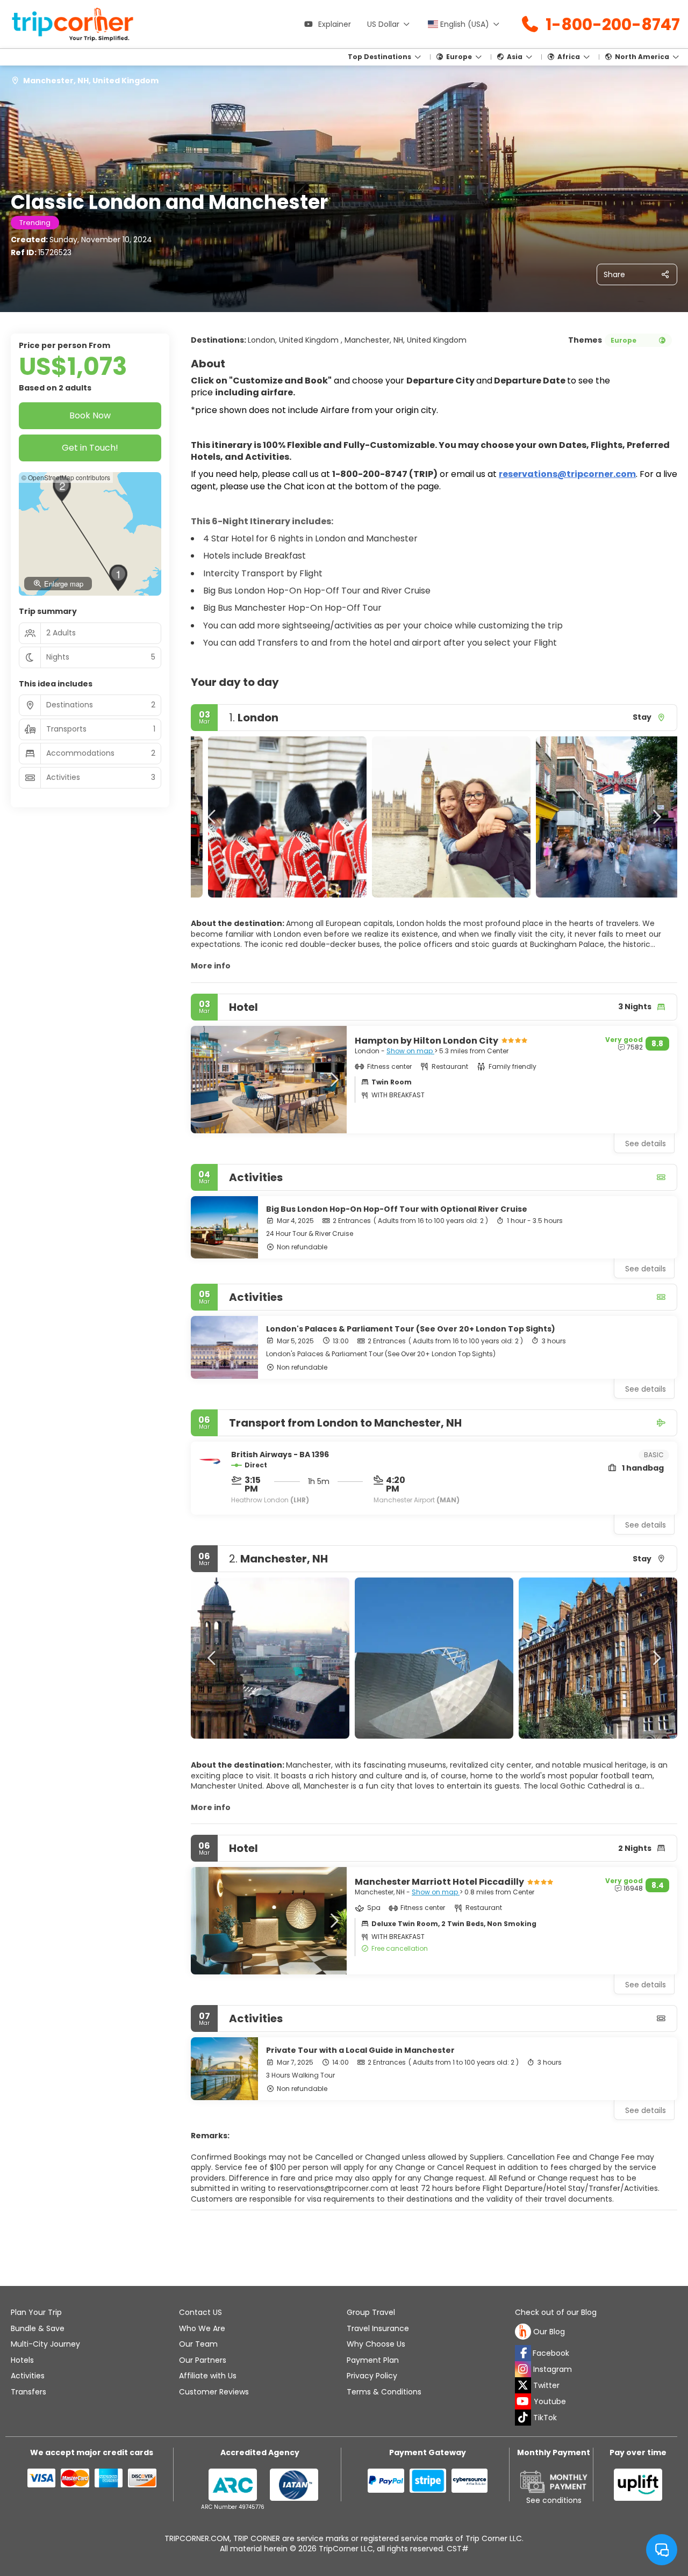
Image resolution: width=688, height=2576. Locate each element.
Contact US (200, 2312)
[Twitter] (523, 2385)
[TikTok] (523, 2418)
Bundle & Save (38, 2328)
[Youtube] (523, 2401)
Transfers (28, 2392)
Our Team (198, 2344)
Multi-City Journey (45, 2344)
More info (211, 966)
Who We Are (202, 2328)
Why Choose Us (376, 2344)
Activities (28, 2376)
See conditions (554, 2500)
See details (646, 1269)
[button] (212, 817)
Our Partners (203, 2360)
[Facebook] (523, 2353)
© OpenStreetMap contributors (66, 477)
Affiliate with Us (208, 2376)
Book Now (90, 415)
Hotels (22, 2360)
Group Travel (371, 2312)
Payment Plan (373, 2360)
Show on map (410, 1051)
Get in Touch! (90, 448)
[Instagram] (523, 2369)
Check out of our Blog (556, 2313)
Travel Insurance (378, 2328)
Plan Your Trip (36, 2312)
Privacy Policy (372, 2376)
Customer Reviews (214, 2392)
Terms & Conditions (384, 2392)
